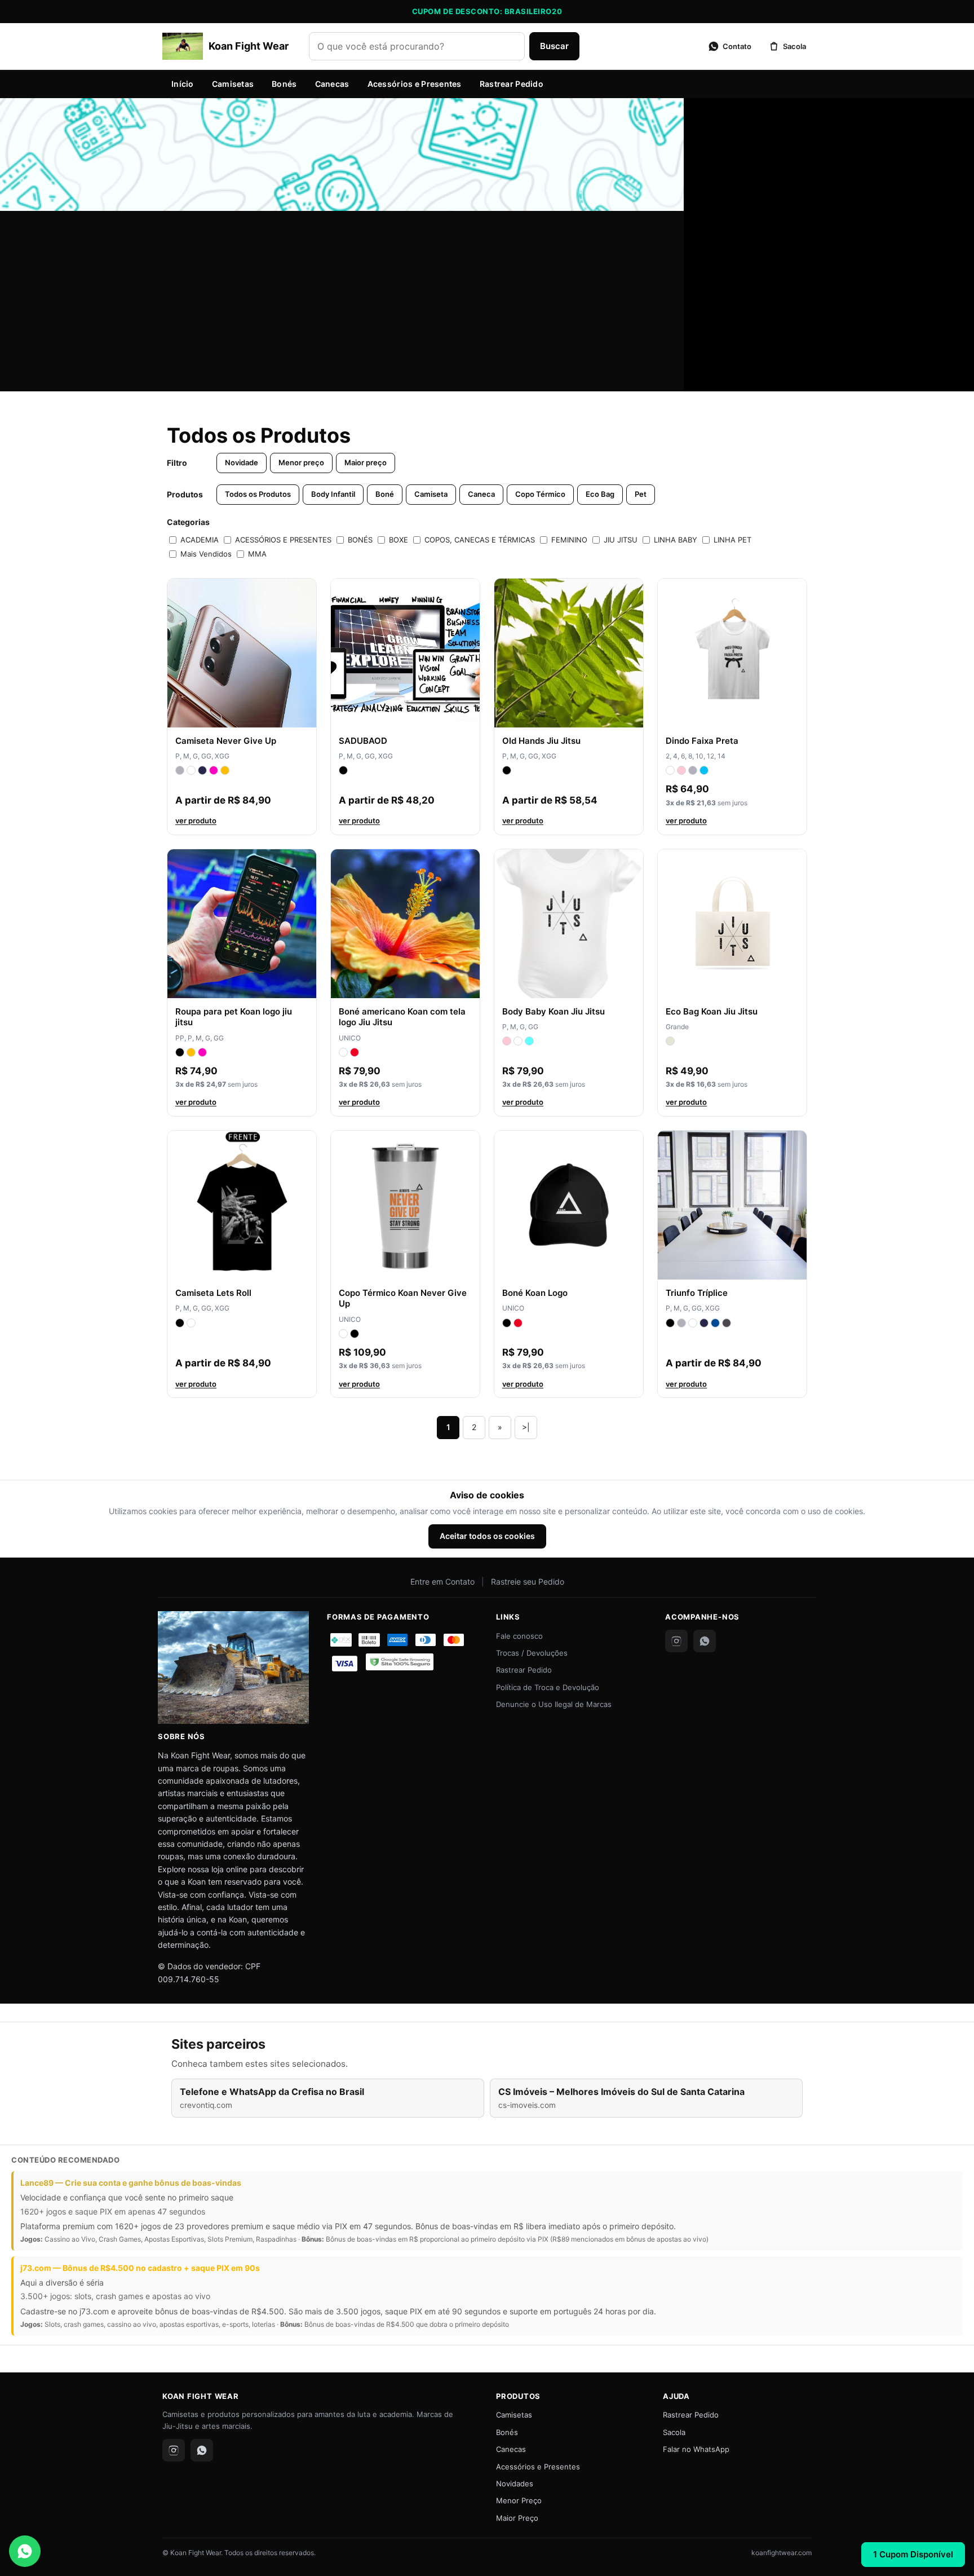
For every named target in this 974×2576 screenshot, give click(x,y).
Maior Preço (517, 2518)
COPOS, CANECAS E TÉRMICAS (480, 540)
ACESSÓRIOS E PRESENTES (283, 540)
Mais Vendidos (206, 554)
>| (526, 1427)
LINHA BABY (676, 540)
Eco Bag (600, 494)
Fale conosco (519, 1636)
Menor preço (301, 462)
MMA (257, 554)
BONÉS (360, 540)
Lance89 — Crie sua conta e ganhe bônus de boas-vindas (131, 2183)
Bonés (284, 84)
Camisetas (233, 84)
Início (183, 84)
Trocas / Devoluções (532, 1653)
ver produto (196, 821)
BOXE (399, 540)
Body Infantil (333, 494)
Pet (641, 494)
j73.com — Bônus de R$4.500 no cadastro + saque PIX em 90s (140, 2268)
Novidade (242, 462)
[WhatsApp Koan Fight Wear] (705, 1641)
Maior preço (366, 462)
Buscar (554, 46)
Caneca (481, 494)
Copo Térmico (540, 494)
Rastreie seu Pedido (528, 1582)
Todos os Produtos (258, 494)
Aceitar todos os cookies (487, 1536)
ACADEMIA (200, 540)
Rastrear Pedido (512, 84)
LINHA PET (732, 540)
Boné (385, 494)
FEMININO (569, 540)
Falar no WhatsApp (696, 2449)
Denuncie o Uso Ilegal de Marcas (554, 1704)
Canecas (332, 84)
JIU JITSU (621, 540)
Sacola (674, 2432)
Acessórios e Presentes (415, 84)
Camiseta (431, 494)
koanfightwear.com (782, 2553)
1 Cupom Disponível (913, 2554)
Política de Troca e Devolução (548, 1687)
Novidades (515, 2484)
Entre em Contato (442, 1582)
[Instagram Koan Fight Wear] (676, 1641)
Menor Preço (519, 2500)
